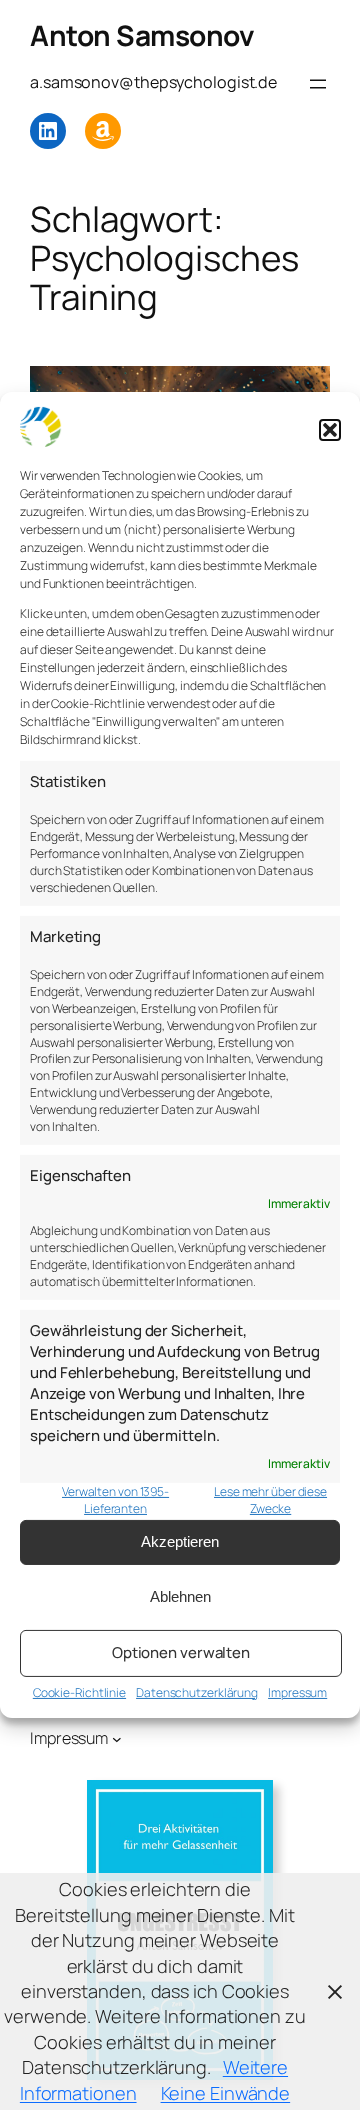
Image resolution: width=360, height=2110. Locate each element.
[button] (330, 430)
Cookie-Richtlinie (79, 1692)
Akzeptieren (180, 1541)
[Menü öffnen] (318, 84)
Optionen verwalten (181, 1652)
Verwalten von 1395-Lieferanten (115, 1500)
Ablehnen (180, 1596)
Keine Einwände (226, 2093)
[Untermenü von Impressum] (117, 1739)
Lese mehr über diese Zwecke (270, 1500)
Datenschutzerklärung (197, 1692)
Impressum (297, 1692)
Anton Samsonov (142, 35)
